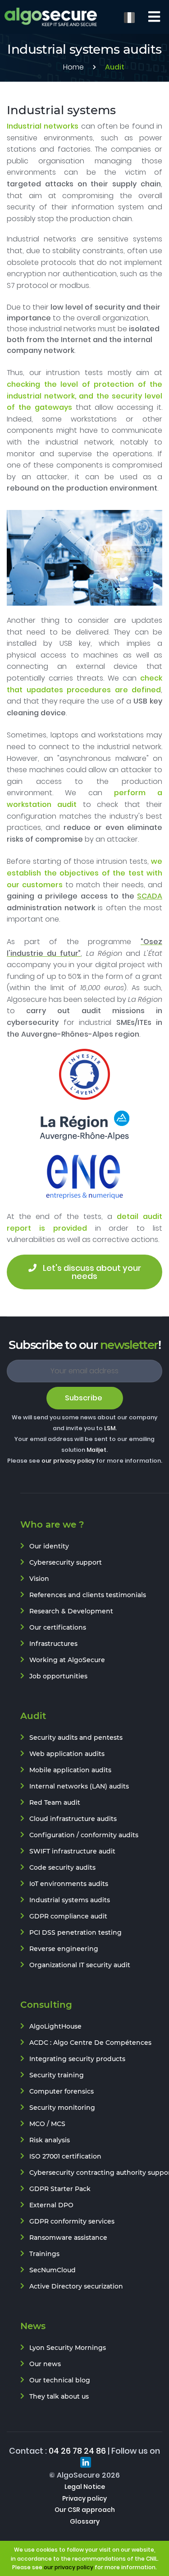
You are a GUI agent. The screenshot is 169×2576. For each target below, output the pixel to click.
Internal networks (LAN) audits (79, 1786)
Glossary (85, 2521)
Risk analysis (50, 2140)
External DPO (51, 2205)
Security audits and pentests (76, 1737)
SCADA (150, 896)
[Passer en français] (129, 17)
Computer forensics (62, 2091)
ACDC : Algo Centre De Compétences (90, 2043)
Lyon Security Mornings (68, 2348)
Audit (115, 67)
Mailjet (96, 1450)
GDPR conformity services (72, 2221)
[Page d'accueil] (51, 17)
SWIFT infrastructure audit (72, 1851)
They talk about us (59, 2396)
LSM (110, 1428)
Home (73, 67)
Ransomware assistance (68, 2238)
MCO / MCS (47, 2124)
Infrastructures (53, 1644)
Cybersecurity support (66, 1562)
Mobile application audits (70, 1770)
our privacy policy (68, 1461)
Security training (57, 2075)
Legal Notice (85, 2487)
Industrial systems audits (70, 1900)
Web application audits (67, 1754)
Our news (45, 2364)
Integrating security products (77, 2059)
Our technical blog (60, 2380)
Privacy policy (84, 2498)
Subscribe (84, 1398)
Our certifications (58, 1627)
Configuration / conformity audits (84, 1835)
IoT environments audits (69, 1884)
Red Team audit (55, 1802)
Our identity (49, 1546)
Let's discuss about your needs (92, 1272)
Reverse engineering (64, 1949)
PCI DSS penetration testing (75, 1932)
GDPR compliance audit (68, 1916)
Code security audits (62, 1867)
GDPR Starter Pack (60, 2189)
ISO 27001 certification (65, 2156)
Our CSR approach (85, 2510)
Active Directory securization (76, 2286)
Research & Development (71, 1611)
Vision (39, 1579)
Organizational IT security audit (80, 1965)
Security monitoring (62, 2108)
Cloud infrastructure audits (73, 1819)
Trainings (44, 2254)
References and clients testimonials (88, 1595)
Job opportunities (58, 1676)
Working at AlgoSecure (67, 1660)
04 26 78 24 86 (77, 2451)
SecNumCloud (53, 2270)
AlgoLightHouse (55, 2026)
